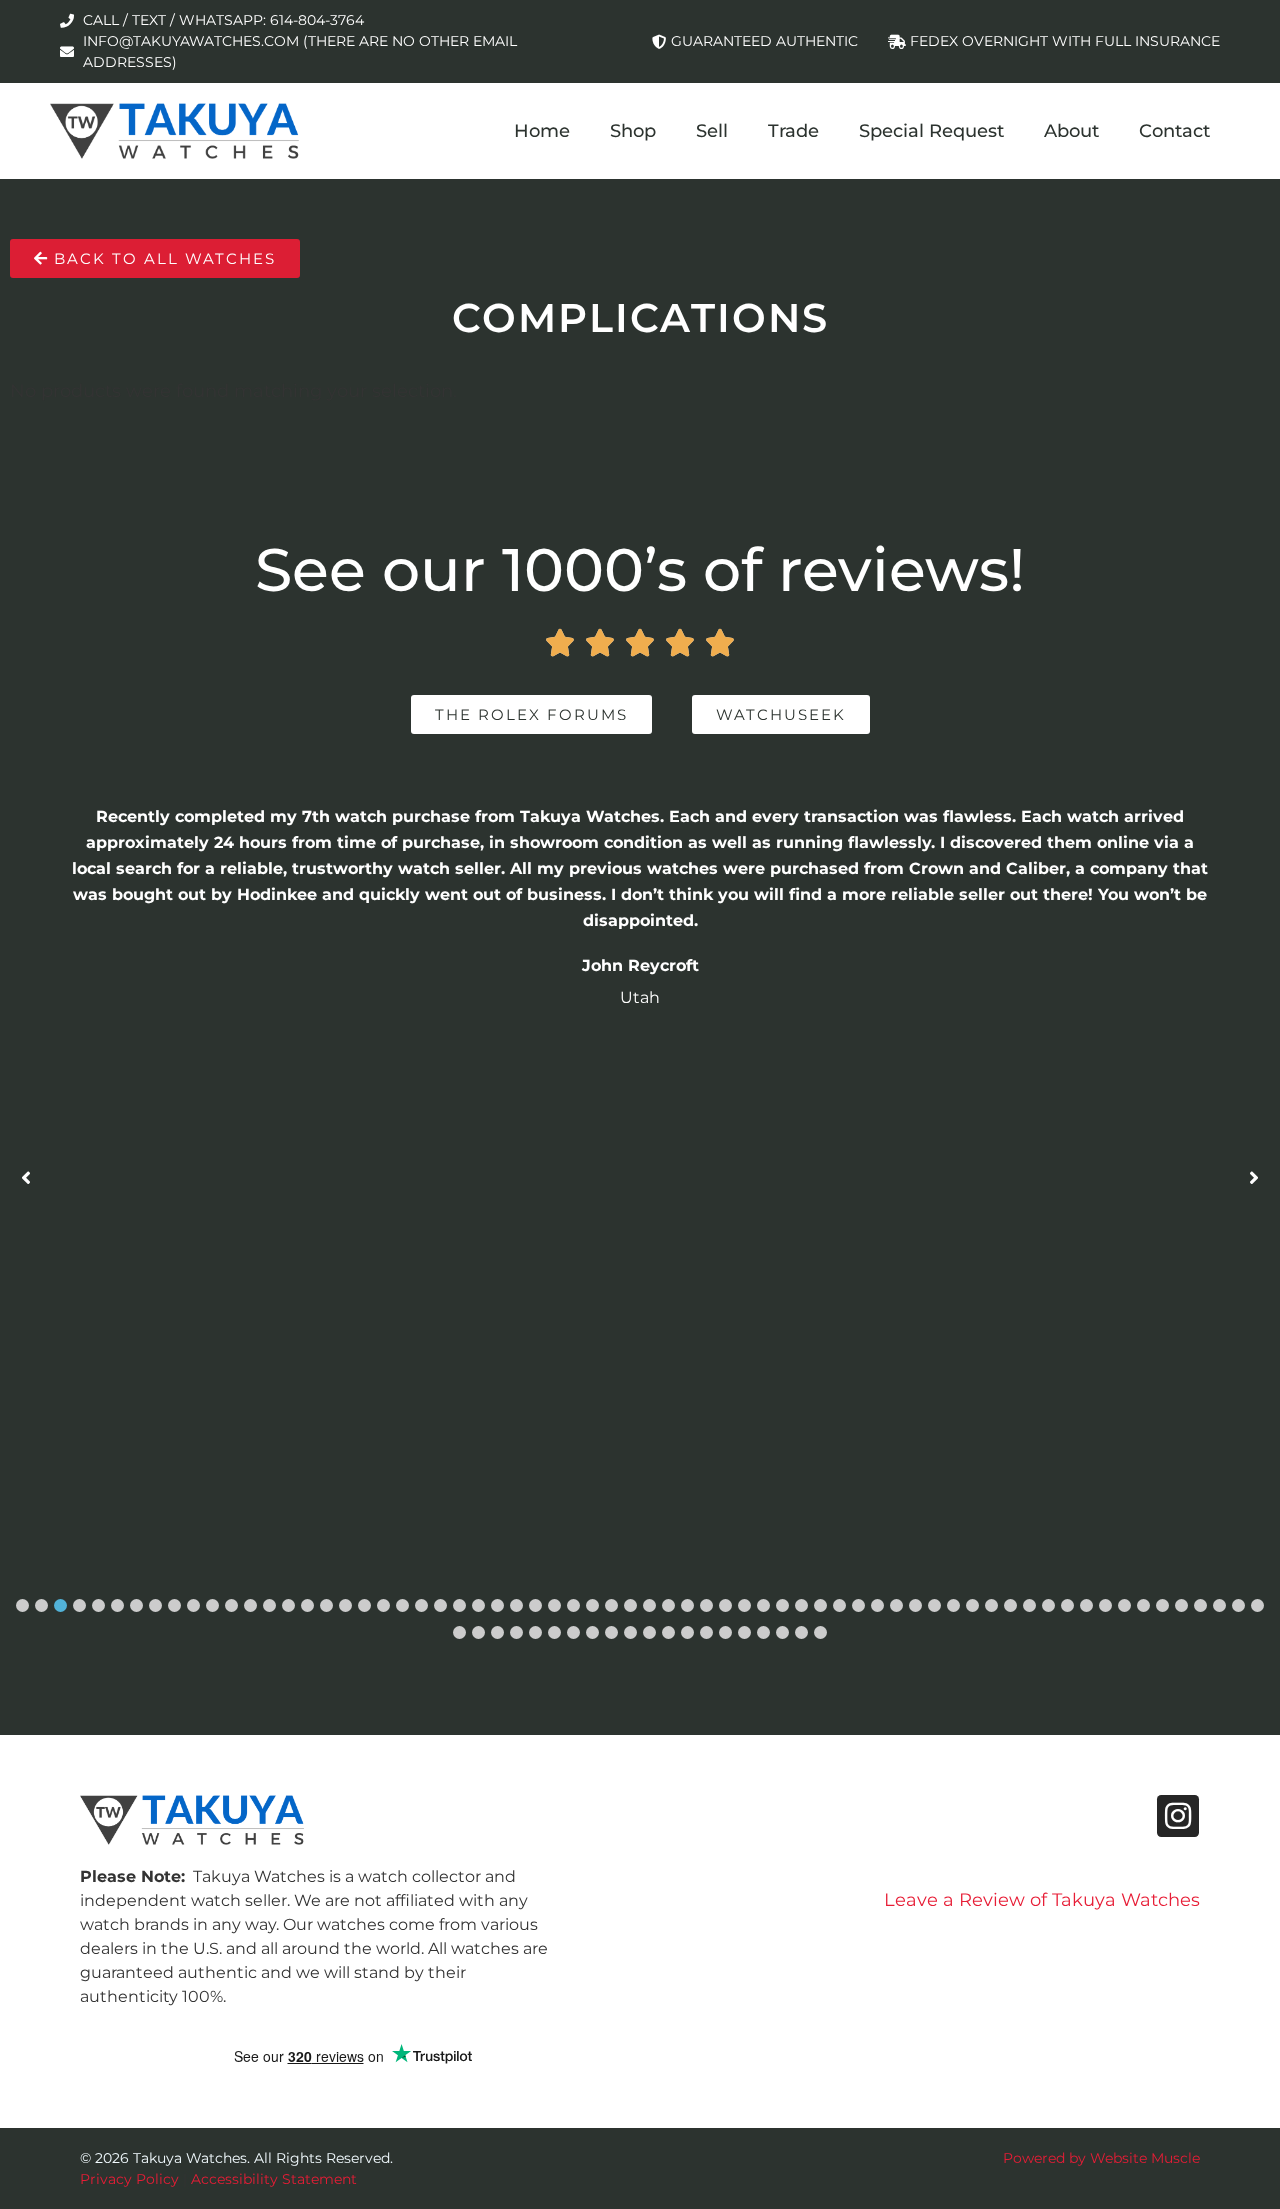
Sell (712, 131)
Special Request (931, 131)
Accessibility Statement (274, 2179)
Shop (633, 131)
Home (542, 131)
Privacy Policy (129, 2179)
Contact (1174, 131)
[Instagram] (1178, 1816)
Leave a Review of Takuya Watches (1042, 1900)
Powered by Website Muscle (1101, 2158)
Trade (793, 131)
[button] (22, 1605)
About (1071, 131)
